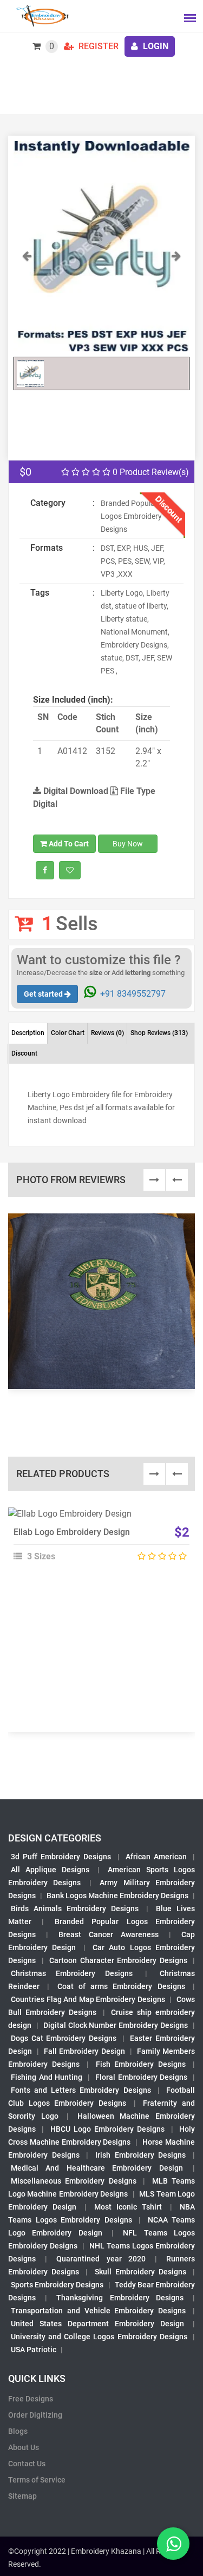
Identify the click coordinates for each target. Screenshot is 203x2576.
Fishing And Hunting (47, 2077)
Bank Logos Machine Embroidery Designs (117, 1896)
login (155, 46)
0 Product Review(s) (150, 472)
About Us (24, 2447)
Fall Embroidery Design (84, 2051)
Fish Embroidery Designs (141, 2064)
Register (97, 46)
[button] (27, 300)
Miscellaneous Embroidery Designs (74, 2181)
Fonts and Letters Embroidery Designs (81, 2090)
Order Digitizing (35, 2415)
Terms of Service (37, 2480)
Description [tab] (28, 1033)
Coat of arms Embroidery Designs (121, 1986)
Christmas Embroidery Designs (72, 1973)
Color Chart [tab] (68, 1033)
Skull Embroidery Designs (140, 2272)
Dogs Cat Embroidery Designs (64, 2038)
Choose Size (97, 1543)
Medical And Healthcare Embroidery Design (97, 2168)
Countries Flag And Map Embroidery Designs (88, 1999)
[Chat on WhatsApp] (173, 2544)
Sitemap (22, 2496)
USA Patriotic (34, 2350)
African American (156, 1857)
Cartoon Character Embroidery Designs (118, 1960)
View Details (96, 1518)
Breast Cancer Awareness (109, 1934)
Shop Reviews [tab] (159, 1033)
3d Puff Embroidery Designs (61, 1857)
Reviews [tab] (107, 1033)
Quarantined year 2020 (101, 2259)
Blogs (18, 2431)
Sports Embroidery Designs (57, 2285)
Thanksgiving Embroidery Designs (120, 2298)
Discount (24, 1053)
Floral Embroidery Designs (141, 2077)
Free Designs (31, 2399)
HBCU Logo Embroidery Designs (108, 2129)
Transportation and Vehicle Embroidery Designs (98, 2311)
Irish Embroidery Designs (140, 2155)
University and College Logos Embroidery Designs (99, 2337)
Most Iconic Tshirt (128, 2207)
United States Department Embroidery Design (97, 2324)
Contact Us (27, 2464)
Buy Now (128, 844)
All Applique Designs (50, 1870)
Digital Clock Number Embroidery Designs (116, 2025)
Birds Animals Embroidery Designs (75, 1908)
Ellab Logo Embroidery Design (72, 1532)
